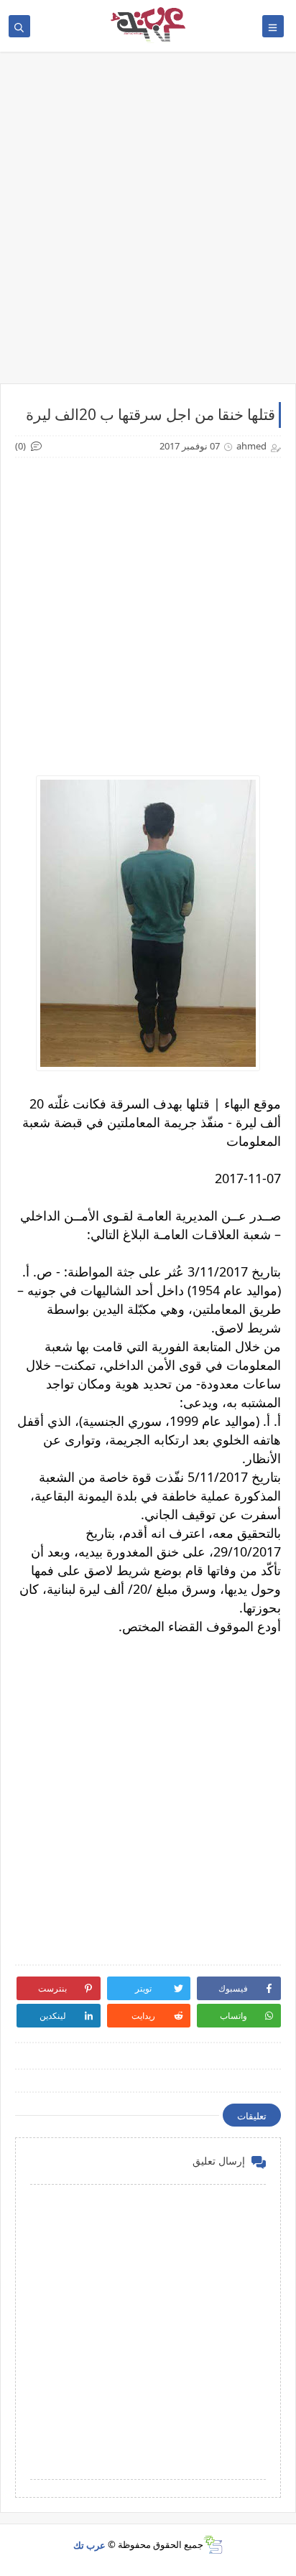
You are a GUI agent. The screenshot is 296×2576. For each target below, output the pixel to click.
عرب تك (89, 2544)
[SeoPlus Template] (213, 2545)
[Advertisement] (148, 225)
